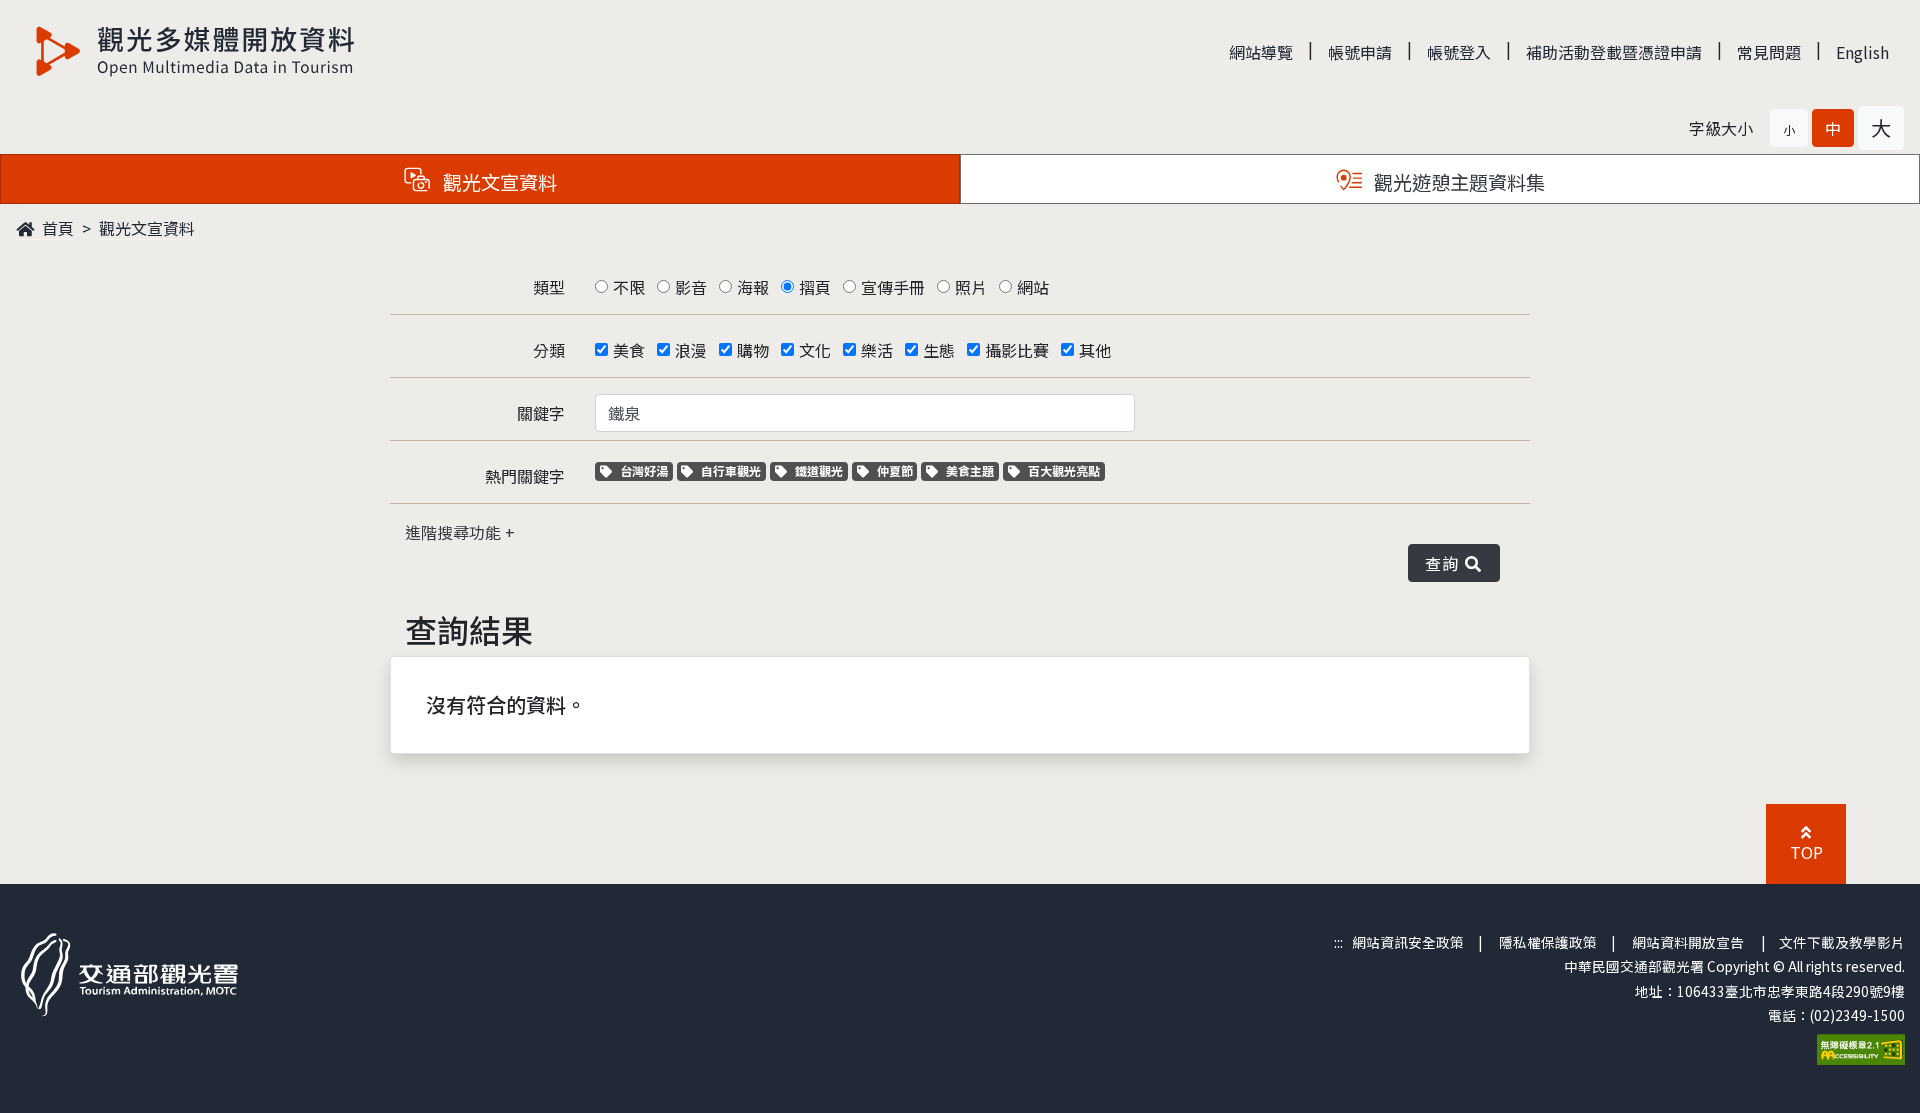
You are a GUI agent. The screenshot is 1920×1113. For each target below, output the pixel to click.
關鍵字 (541, 413)
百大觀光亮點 (1063, 470)
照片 (971, 287)
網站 (1033, 287)
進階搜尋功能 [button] (455, 532)
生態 (939, 350)
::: (1338, 942)
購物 (753, 350)
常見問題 (1769, 52)
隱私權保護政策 (1548, 942)
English (1862, 52)
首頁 (56, 228)
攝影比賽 (1017, 350)
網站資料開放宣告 (1688, 942)
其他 (1095, 350)
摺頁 (815, 287)
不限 (629, 287)
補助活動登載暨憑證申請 (1614, 52)
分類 (549, 350)
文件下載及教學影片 (1842, 942)
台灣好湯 (646, 470)
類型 (549, 287)
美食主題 (972, 470)
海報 (753, 287)
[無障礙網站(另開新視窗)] (1861, 1047)
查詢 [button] (1445, 563)
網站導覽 (1261, 52)
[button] (1789, 128)
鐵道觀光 (821, 470)
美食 (629, 350)
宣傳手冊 (893, 287)
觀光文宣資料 (147, 228)
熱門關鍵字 (525, 476)
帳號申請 (1360, 52)
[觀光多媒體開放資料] (196, 51)
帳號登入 (1459, 52)
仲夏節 (897, 470)
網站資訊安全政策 (1408, 942)
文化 (815, 350)
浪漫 (691, 350)
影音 (691, 287)
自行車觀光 (730, 470)
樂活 (877, 350)
